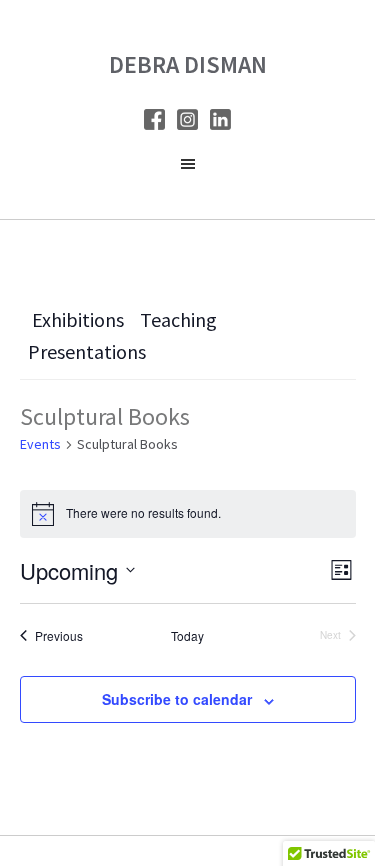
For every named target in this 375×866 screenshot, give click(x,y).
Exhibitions (78, 319)
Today (187, 636)
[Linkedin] (220, 123)
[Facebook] (154, 123)
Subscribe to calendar (177, 699)
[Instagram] (187, 123)
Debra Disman (188, 64)
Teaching (178, 319)
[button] (187, 169)
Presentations (87, 351)
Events (40, 444)
